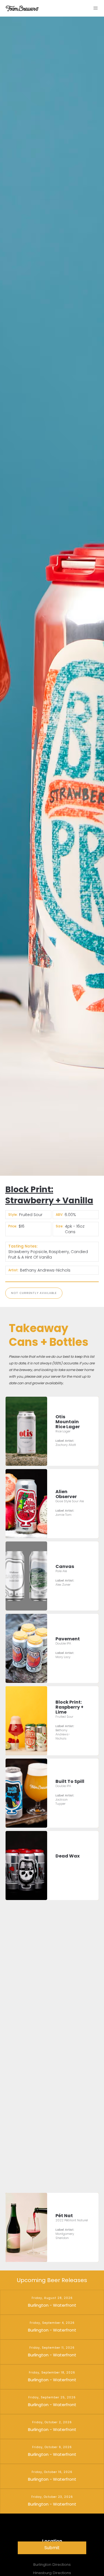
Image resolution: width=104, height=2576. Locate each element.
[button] (96, 8)
